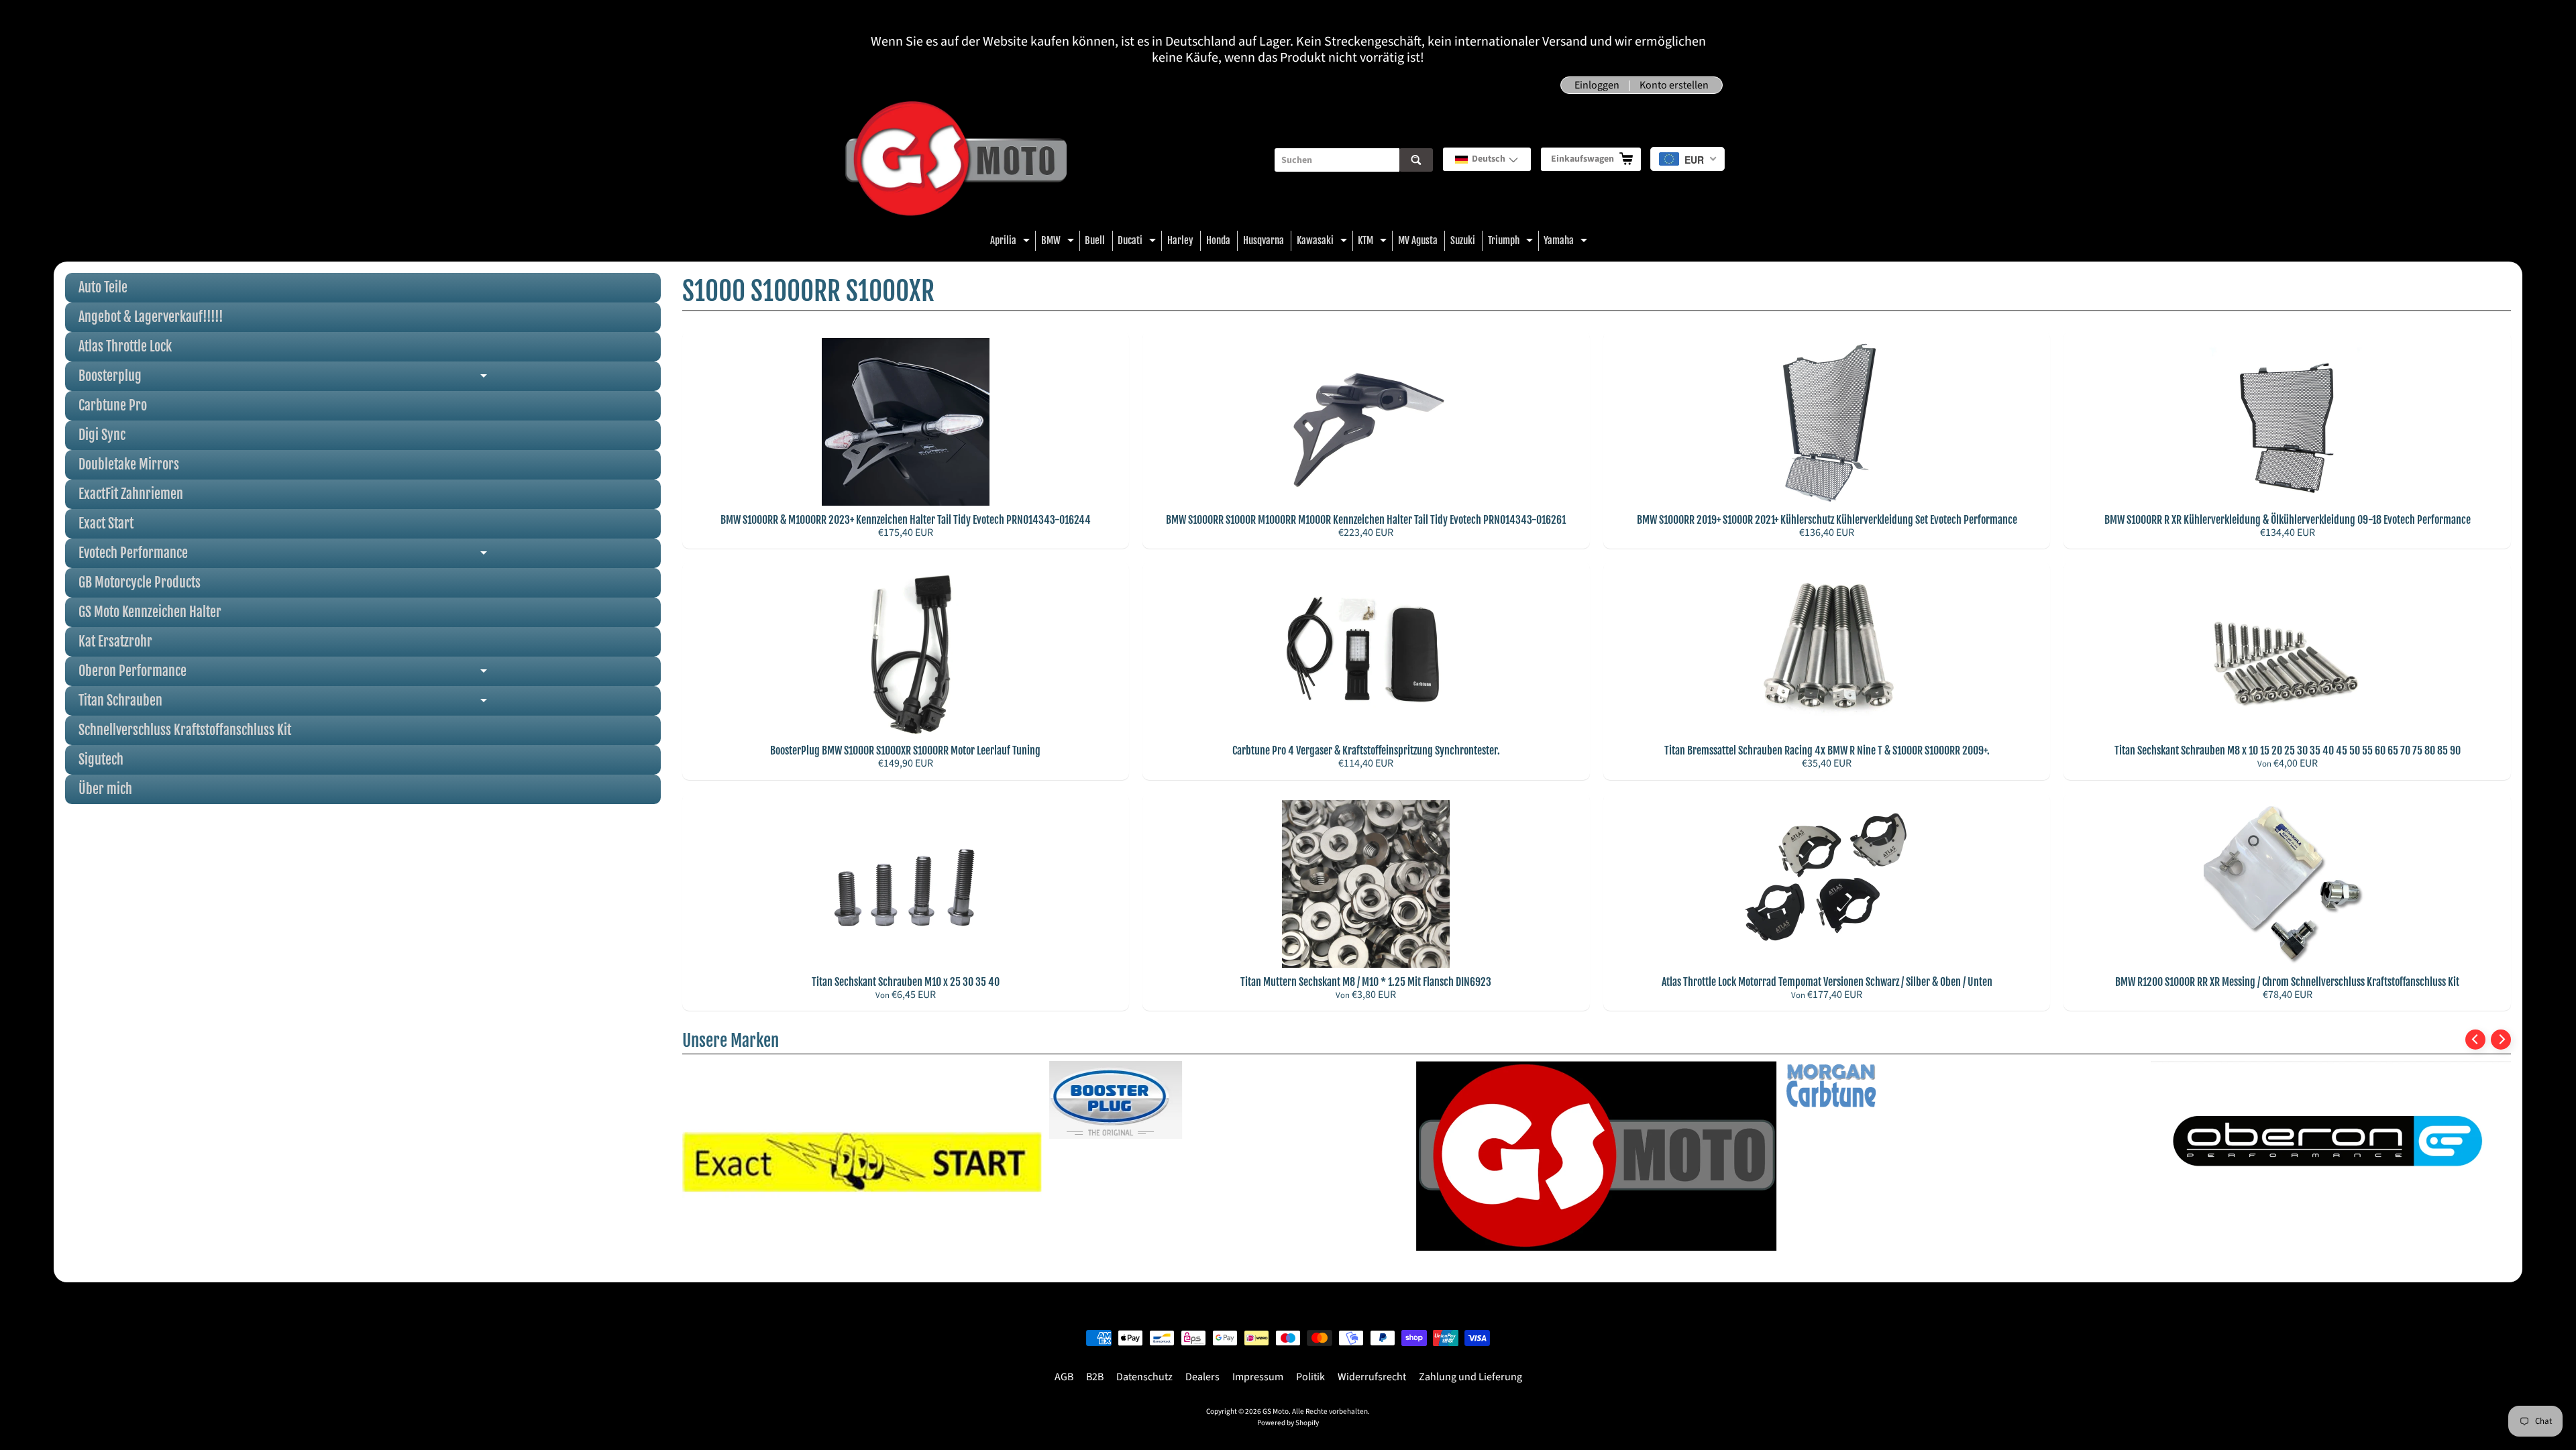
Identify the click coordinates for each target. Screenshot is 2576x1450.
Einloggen (1597, 85)
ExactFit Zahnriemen (131, 494)
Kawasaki (1324, 242)
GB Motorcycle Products (140, 582)
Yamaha (1567, 242)
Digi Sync (102, 435)
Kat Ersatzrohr (115, 642)
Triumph (1512, 242)
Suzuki (1463, 240)
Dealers (1202, 1377)
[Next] (2501, 1040)
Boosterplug (340, 379)
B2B (1095, 1377)
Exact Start (106, 523)
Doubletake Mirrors (129, 464)
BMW (1059, 242)
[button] (1487, 159)
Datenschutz (1144, 1377)
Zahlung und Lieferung (1470, 1377)
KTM (1374, 242)
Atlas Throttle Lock (125, 346)
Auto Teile (103, 287)
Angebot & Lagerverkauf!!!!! (151, 317)
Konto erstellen (1674, 85)
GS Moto (1276, 1411)
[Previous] (2475, 1040)
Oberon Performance (340, 674)
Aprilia (1012, 242)
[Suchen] (1416, 160)
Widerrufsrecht (1372, 1377)
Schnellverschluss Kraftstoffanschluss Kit (185, 730)
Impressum (1258, 1377)
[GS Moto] (956, 160)
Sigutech (101, 760)
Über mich (105, 789)
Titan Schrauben (340, 704)
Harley (1180, 240)
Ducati (1138, 242)
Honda (1218, 240)
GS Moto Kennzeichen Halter (150, 612)
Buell (1095, 240)
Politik (1310, 1377)
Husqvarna (1264, 240)
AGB (1064, 1377)
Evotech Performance (340, 556)
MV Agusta (1418, 240)
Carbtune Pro (113, 405)
